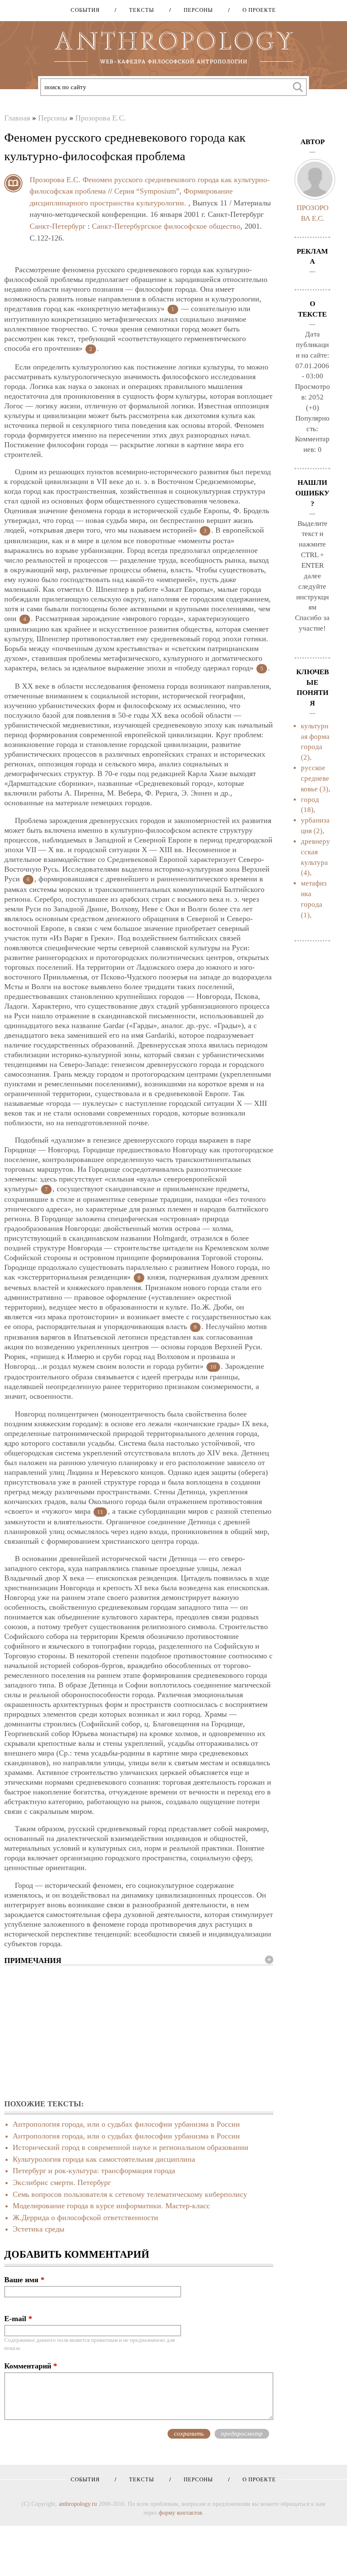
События (85, 10)
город (310, 800)
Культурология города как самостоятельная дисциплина (104, 2159)
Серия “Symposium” (147, 191)
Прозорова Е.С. (101, 118)
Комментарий (31, 2366)
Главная (17, 118)
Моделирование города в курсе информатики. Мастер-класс (111, 2206)
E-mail (18, 2319)
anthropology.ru (78, 2504)
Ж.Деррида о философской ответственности (85, 2218)
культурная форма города (315, 737)
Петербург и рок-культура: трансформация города (94, 2171)
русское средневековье (315, 778)
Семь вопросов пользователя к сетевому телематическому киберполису (130, 2194)
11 (100, 1512)
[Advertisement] (139, 2033)
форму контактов (180, 2513)
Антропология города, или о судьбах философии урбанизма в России (126, 2124)
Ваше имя (24, 2280)
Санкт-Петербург (58, 226)
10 (213, 1367)
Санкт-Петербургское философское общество (166, 226)
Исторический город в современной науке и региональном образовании (131, 2147)
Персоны (195, 10)
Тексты (139, 10)
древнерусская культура (315, 852)
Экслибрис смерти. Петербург (62, 2182)
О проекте (256, 10)
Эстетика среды (39, 2229)
